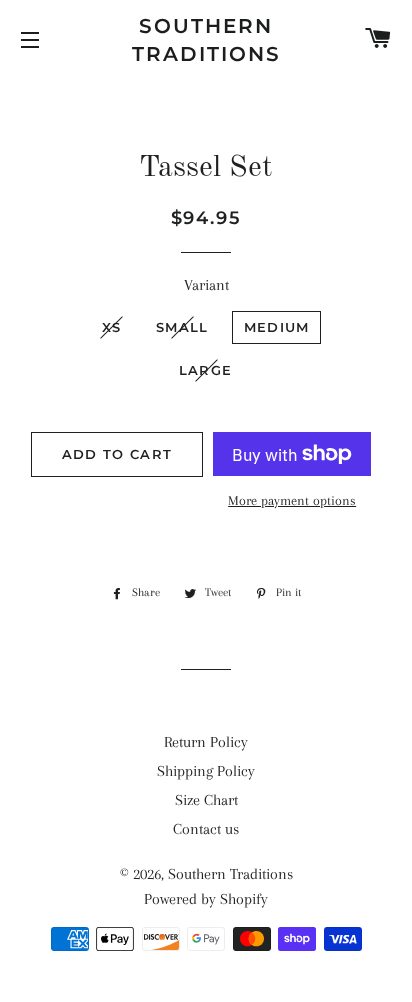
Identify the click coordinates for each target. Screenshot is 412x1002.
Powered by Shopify (206, 899)
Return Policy (206, 742)
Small (182, 327)
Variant (206, 285)
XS (112, 327)
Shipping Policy (206, 771)
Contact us (206, 829)
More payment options (292, 500)
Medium (277, 327)
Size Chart (206, 800)
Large (206, 370)
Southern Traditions (206, 40)
